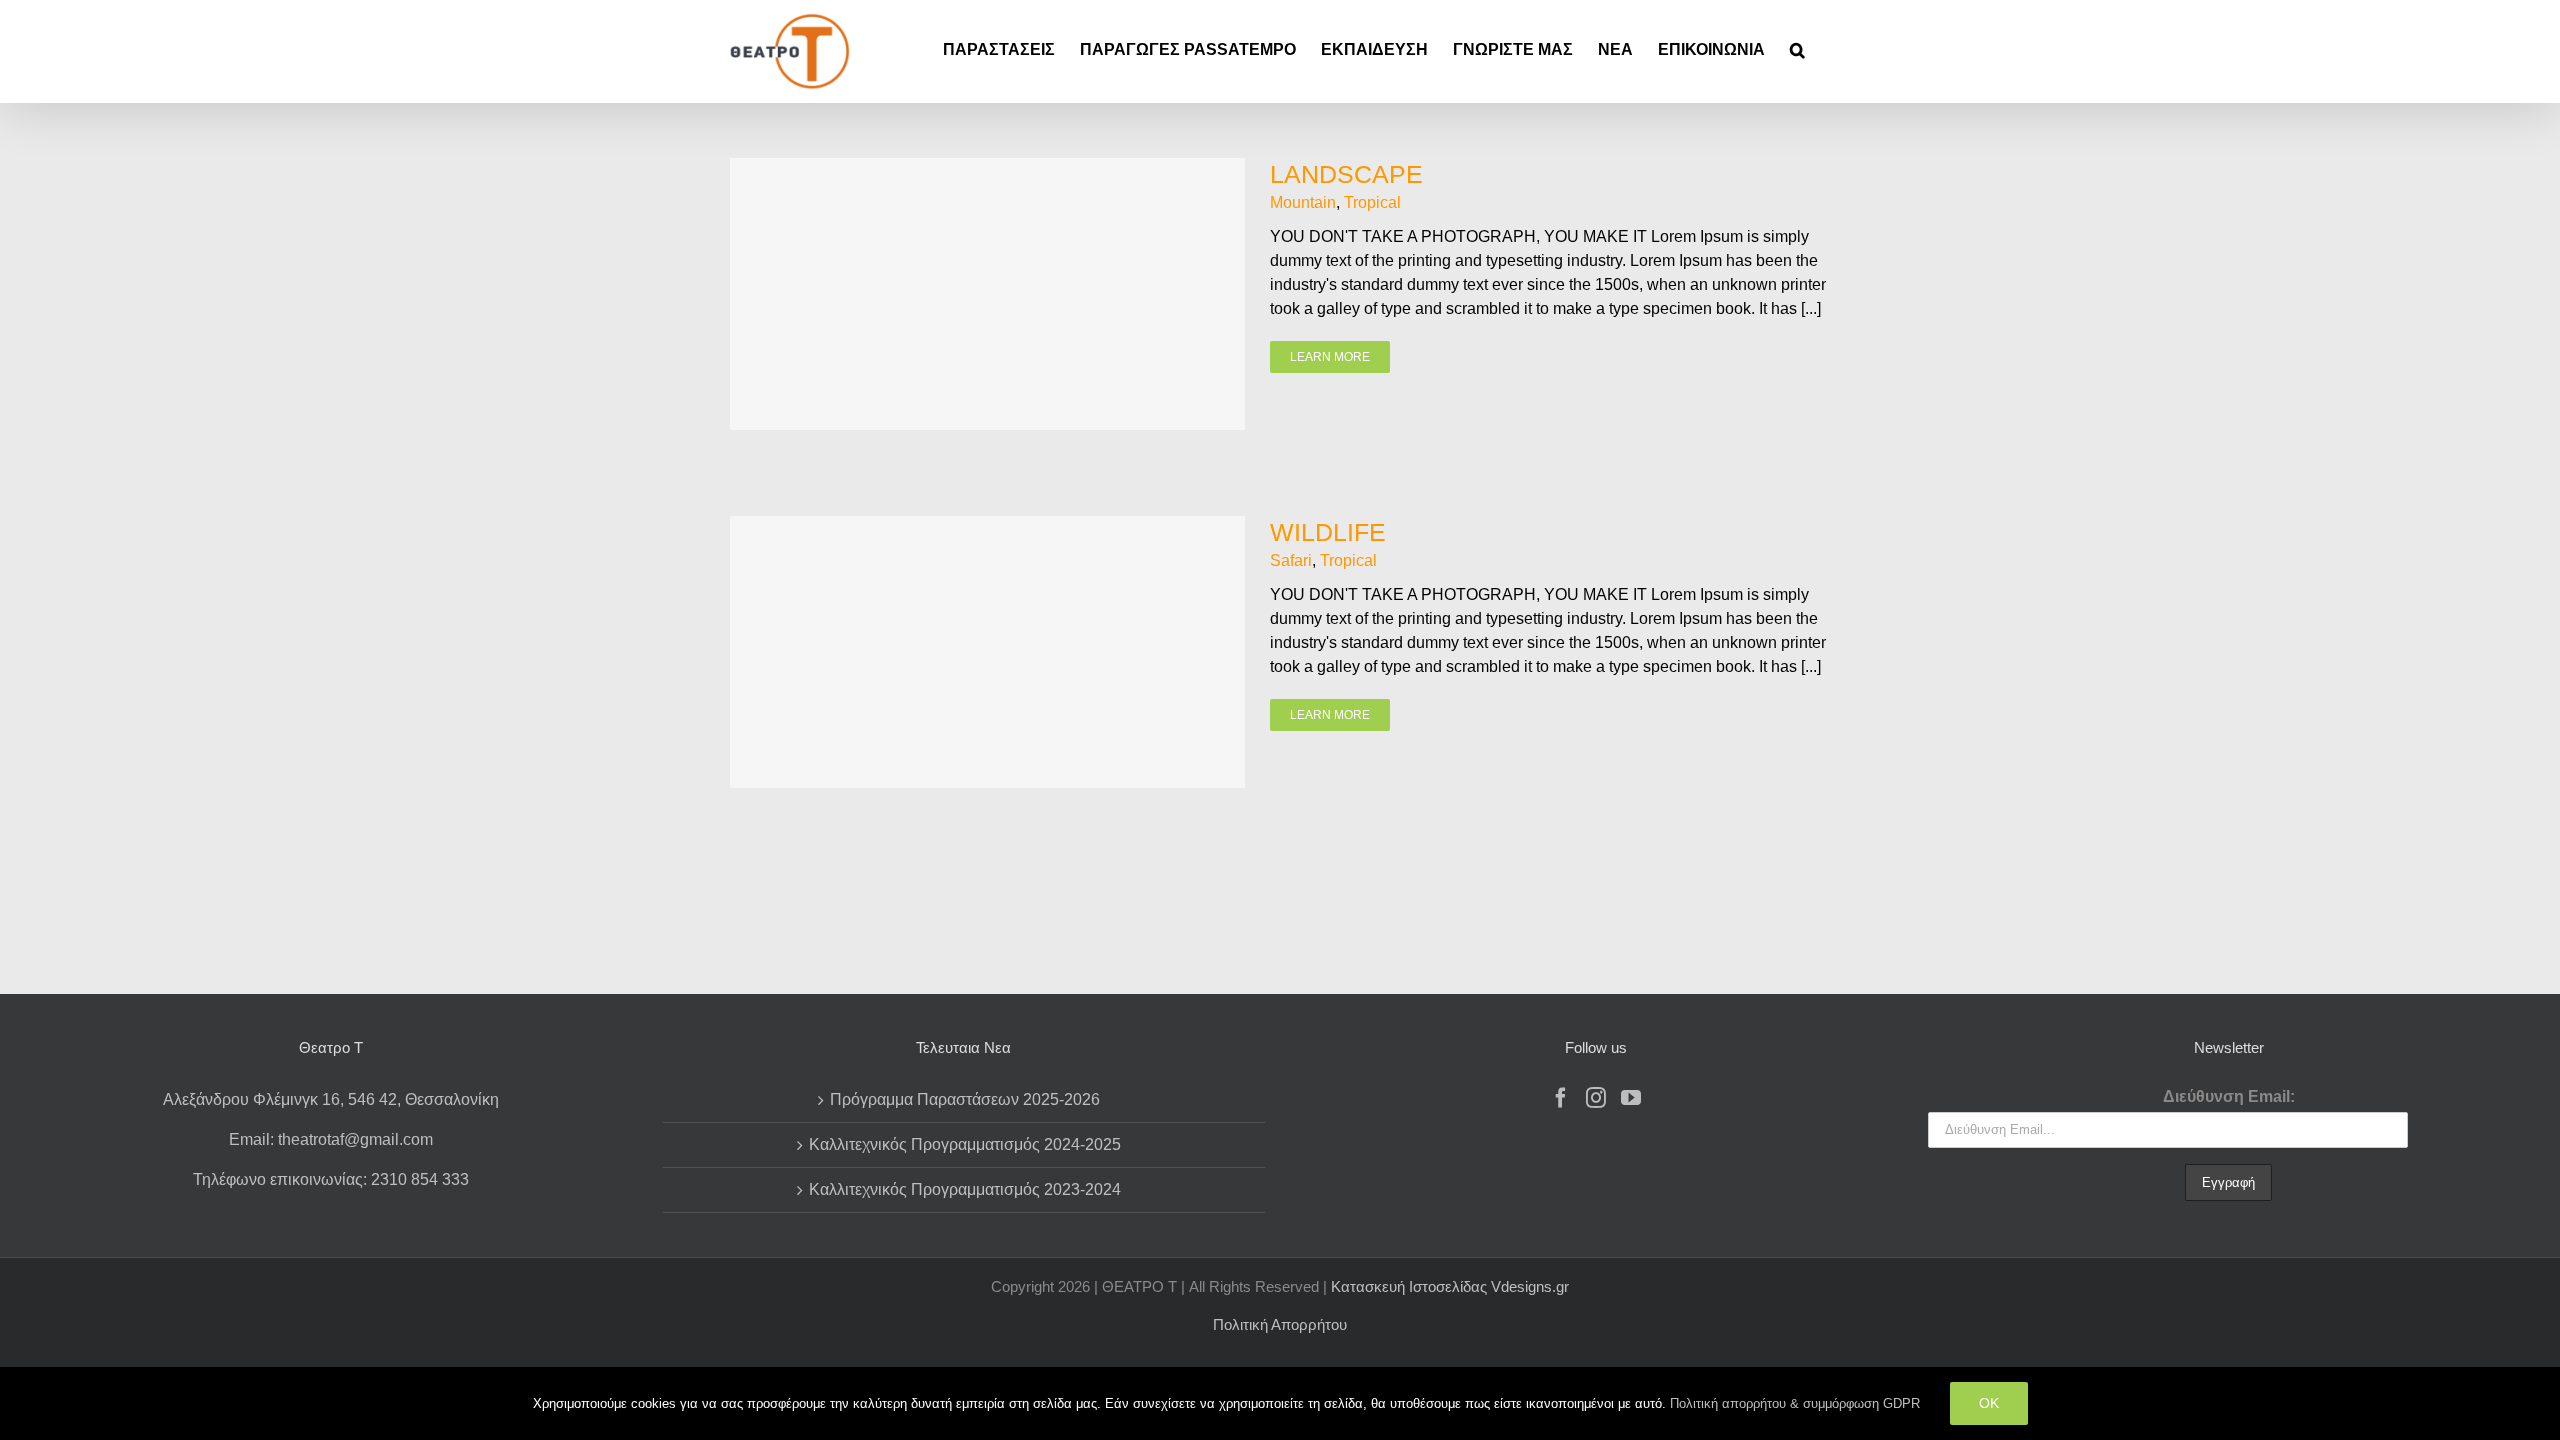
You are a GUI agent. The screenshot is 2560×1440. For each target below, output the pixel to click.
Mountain (1303, 202)
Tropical (1372, 202)
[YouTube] (1631, 1098)
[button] (1797, 50)
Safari (1291, 560)
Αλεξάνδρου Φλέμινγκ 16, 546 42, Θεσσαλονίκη (331, 1099)
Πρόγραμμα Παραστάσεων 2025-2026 (965, 1099)
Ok (1989, 1403)
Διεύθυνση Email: (2229, 1096)
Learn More (1330, 357)
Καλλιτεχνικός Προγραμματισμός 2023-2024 (965, 1189)
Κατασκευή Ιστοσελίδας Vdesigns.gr (1450, 1286)
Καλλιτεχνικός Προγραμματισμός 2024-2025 (965, 1144)
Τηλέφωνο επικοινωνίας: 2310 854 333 (331, 1179)
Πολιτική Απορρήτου (1280, 1324)
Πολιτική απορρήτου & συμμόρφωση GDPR (1795, 1403)
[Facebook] (1561, 1098)
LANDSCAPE (1346, 174)
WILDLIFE (1328, 532)
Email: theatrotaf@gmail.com (331, 1139)
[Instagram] (1596, 1098)
